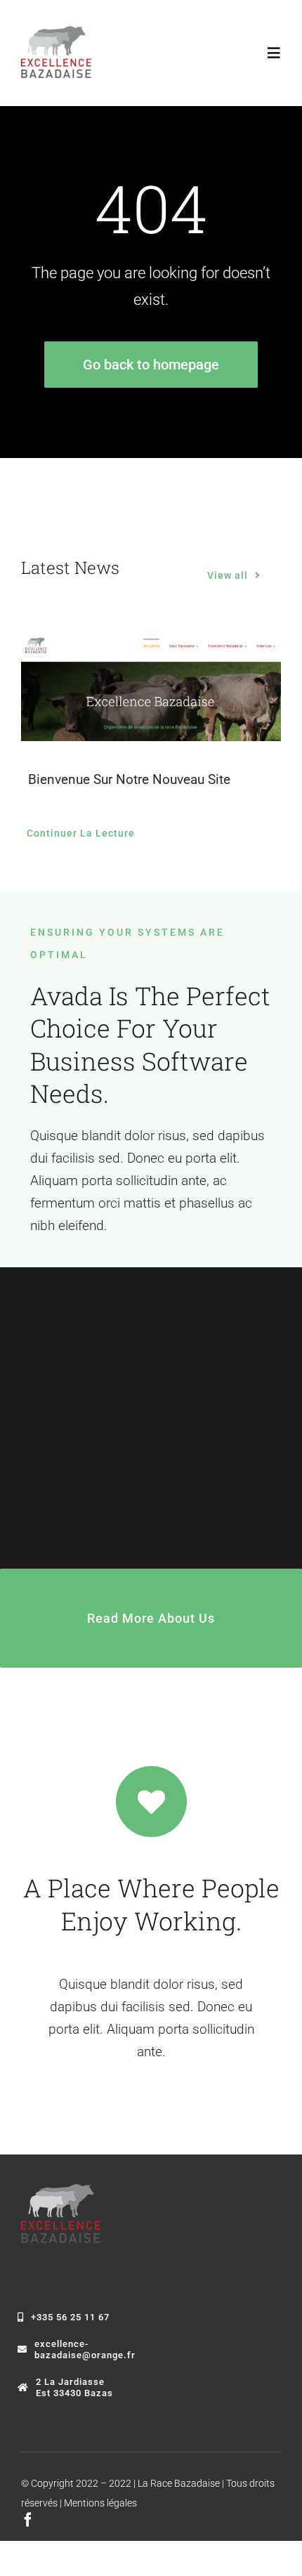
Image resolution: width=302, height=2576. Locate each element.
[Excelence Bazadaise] (56, 33)
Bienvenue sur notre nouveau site (129, 779)
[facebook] (28, 2520)
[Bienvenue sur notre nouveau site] (151, 689)
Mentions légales (100, 2503)
